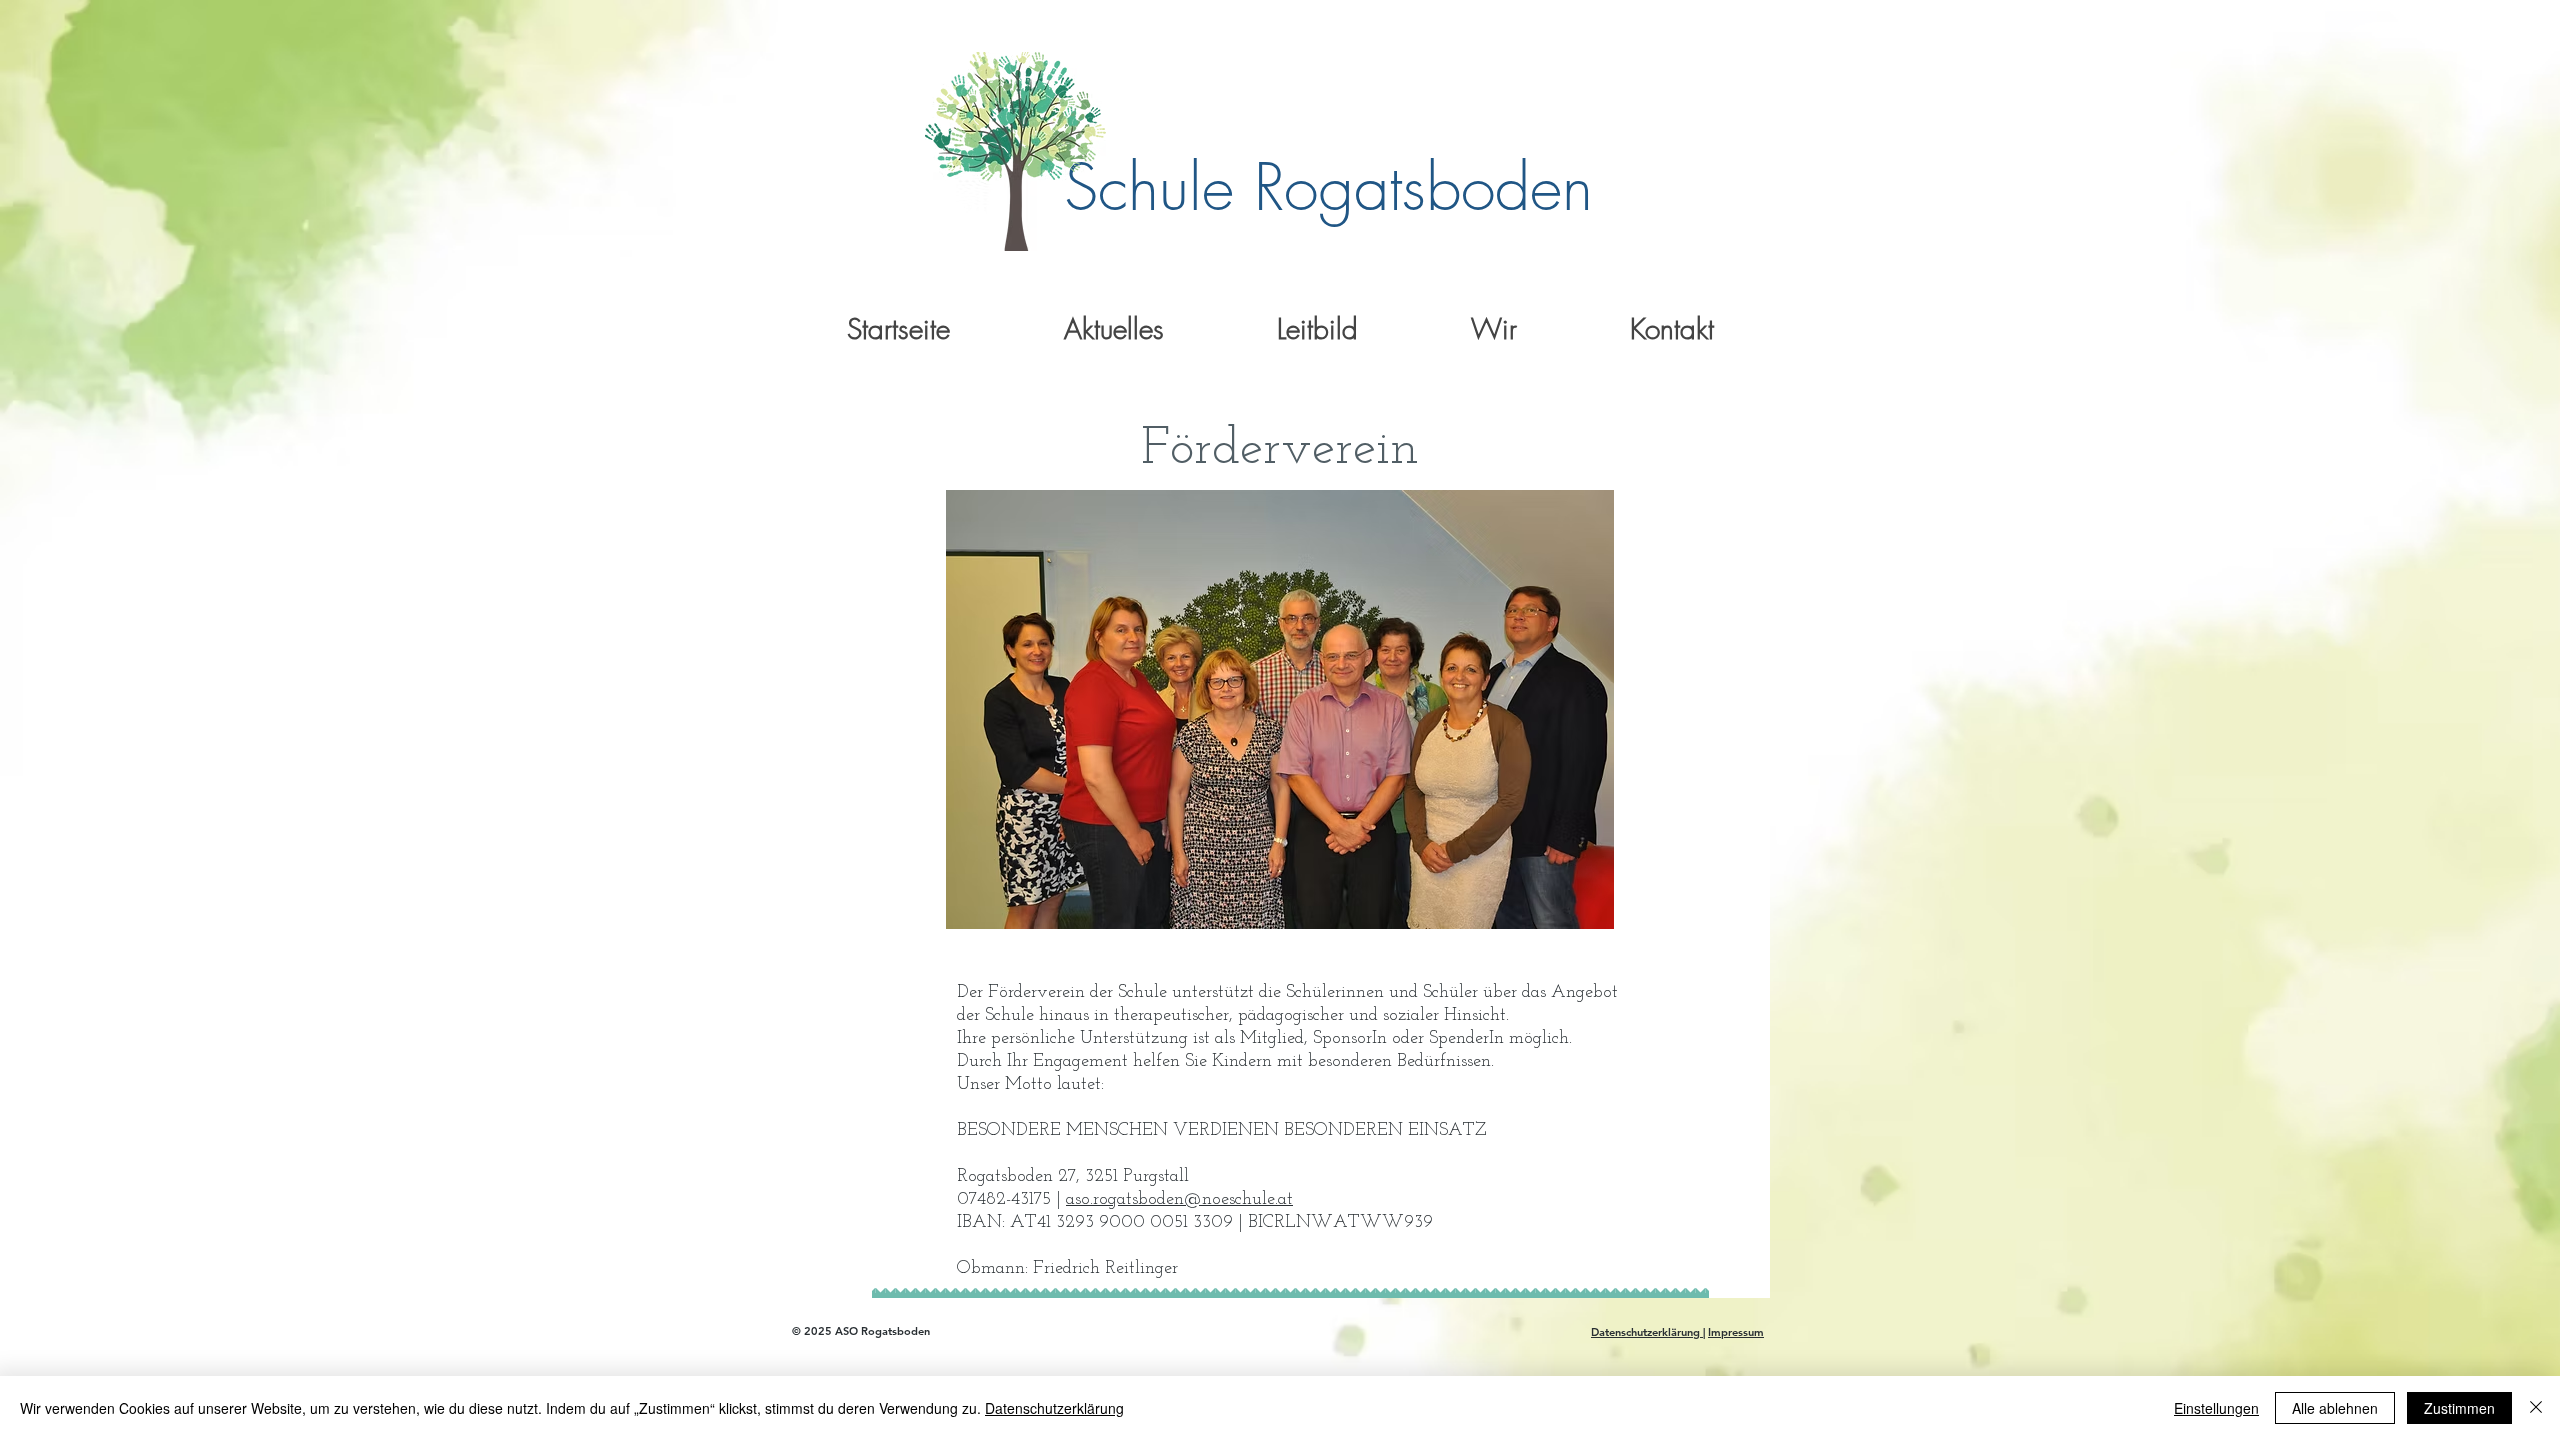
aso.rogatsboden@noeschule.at (1179, 1200)
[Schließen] (2536, 1408)
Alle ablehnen (2335, 1408)
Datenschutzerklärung (1647, 1332)
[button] (1113, 328)
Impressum (1736, 1332)
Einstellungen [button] (2216, 1408)
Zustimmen (2459, 1408)
